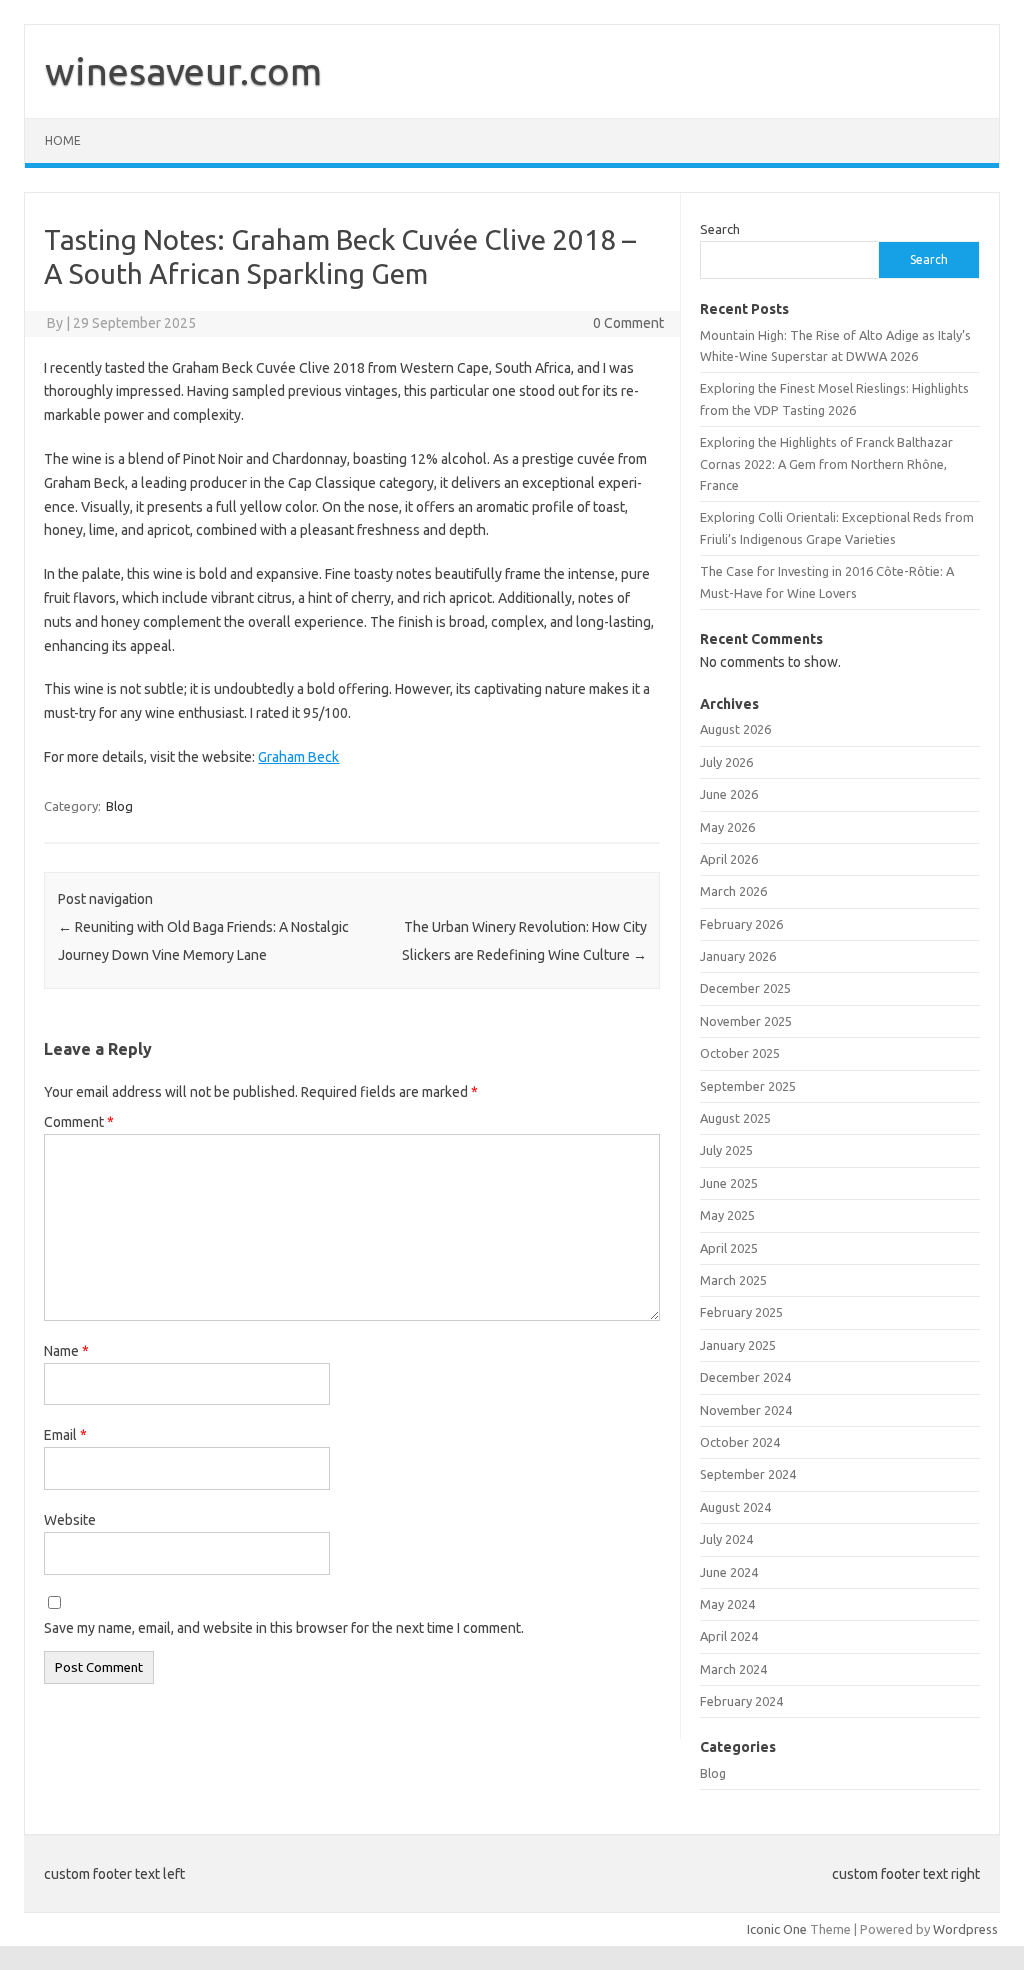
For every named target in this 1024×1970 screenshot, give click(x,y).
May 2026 (727, 827)
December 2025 (745, 988)
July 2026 (726, 762)
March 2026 (733, 891)
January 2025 (738, 1345)
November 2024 (746, 1410)
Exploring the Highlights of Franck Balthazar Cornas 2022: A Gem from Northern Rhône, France (826, 463)
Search (720, 229)
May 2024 (727, 1604)
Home (63, 140)
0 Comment (628, 323)
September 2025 (748, 1086)
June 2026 (729, 794)
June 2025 (729, 1183)
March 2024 (733, 1669)
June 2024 (729, 1572)
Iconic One (777, 1929)
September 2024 (748, 1474)
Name (66, 1351)
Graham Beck (298, 757)
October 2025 (740, 1053)
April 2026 (729, 859)
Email (65, 1435)
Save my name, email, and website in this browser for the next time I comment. (284, 1628)
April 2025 (729, 1248)
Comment (79, 1122)
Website (70, 1520)
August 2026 (735, 729)
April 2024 (729, 1636)
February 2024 (741, 1701)
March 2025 (733, 1280)
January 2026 (738, 956)
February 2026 (741, 924)
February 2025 (741, 1312)
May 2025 (727, 1215)
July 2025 (726, 1150)
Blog (119, 806)
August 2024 (735, 1507)
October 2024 (740, 1442)
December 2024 (745, 1377)
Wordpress (965, 1929)
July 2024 (726, 1539)
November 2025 (746, 1021)
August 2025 (735, 1118)
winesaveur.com (183, 71)
